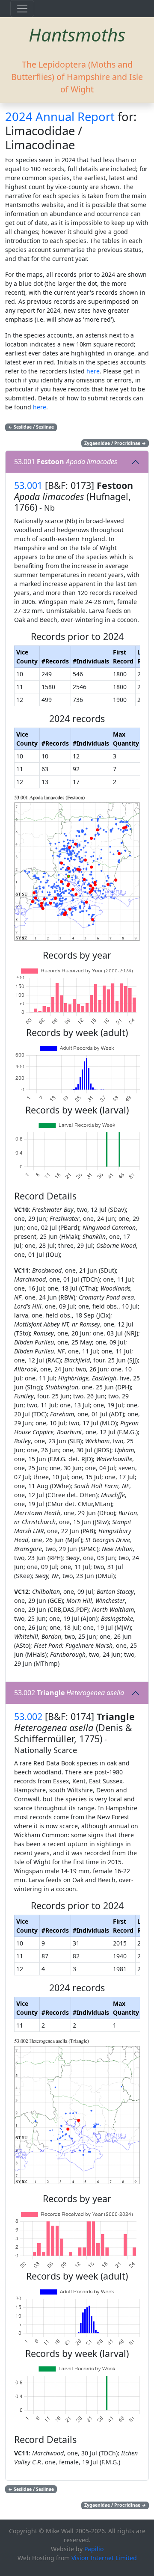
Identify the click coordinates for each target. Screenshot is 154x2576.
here (93, 371)
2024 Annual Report (60, 117)
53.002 (69, 1693)
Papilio (94, 2549)
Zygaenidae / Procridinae (115, 443)
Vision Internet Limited (104, 2558)
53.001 (66, 462)
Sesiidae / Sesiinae (31, 427)
